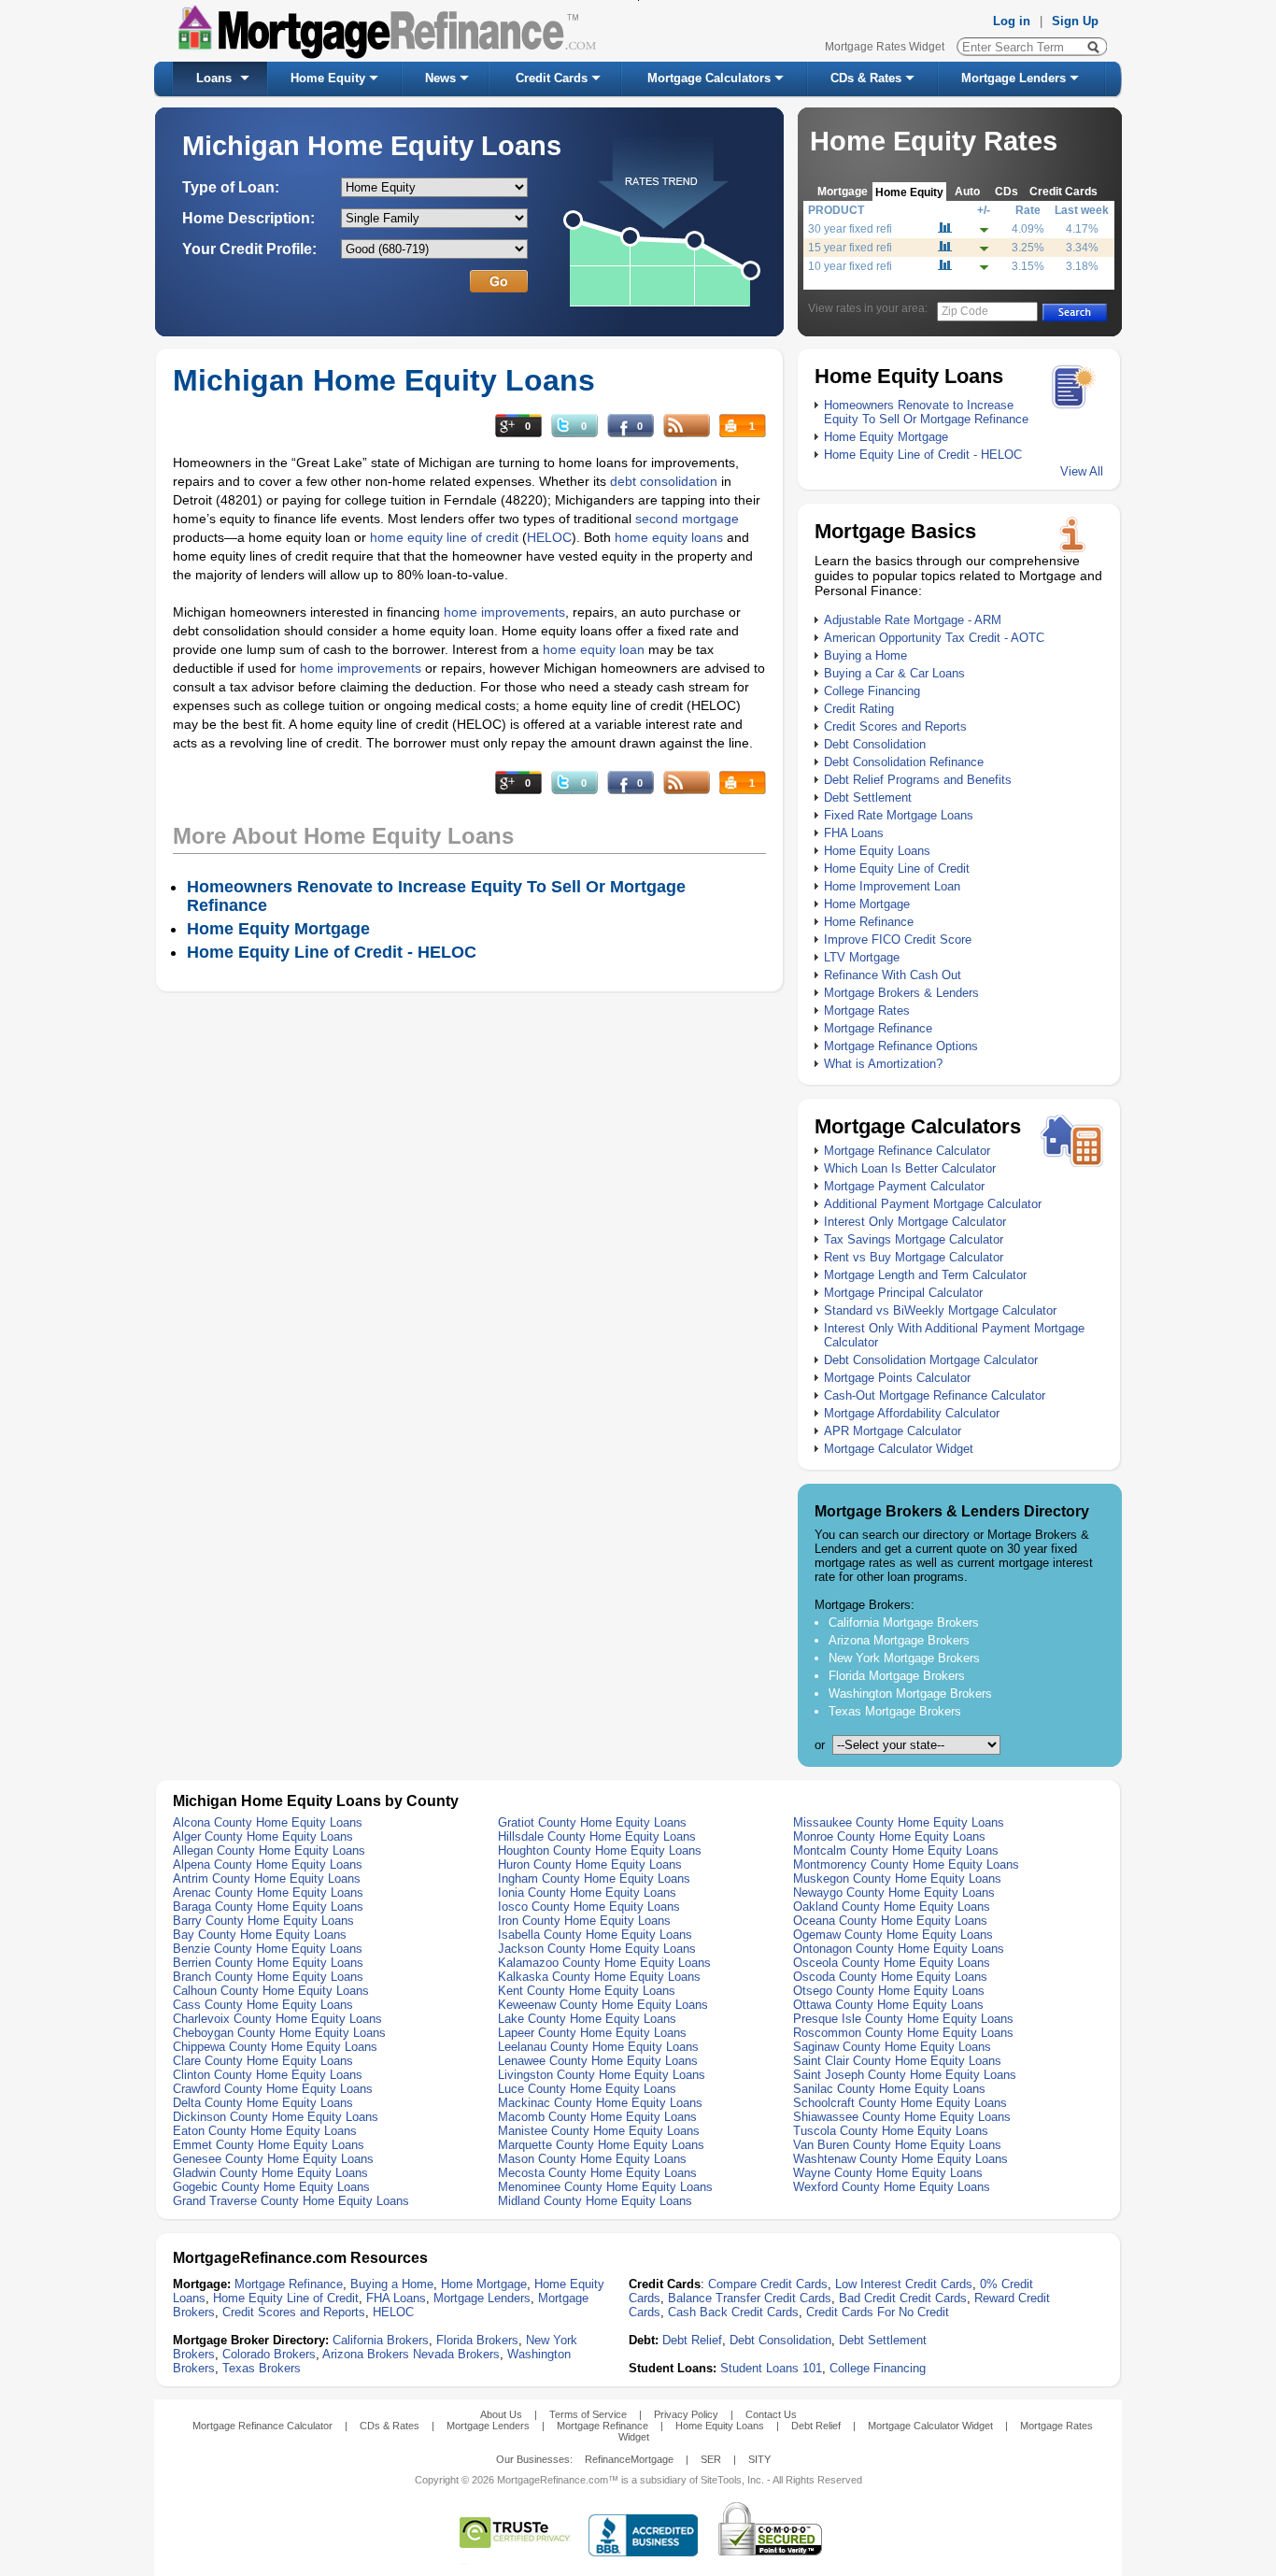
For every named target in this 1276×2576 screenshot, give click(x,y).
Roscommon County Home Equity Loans (903, 2033)
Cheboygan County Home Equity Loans (279, 2033)
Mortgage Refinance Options (901, 1046)
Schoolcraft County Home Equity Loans (900, 2103)
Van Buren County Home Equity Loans (897, 2145)
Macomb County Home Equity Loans (597, 2117)
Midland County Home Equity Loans (595, 2201)
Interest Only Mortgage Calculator (915, 1222)
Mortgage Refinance (878, 1028)
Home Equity (328, 78)
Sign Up (1075, 21)
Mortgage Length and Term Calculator (925, 1275)
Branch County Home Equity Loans (268, 1977)
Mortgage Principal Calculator (903, 1293)
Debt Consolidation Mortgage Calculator (931, 1360)
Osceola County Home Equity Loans (892, 1963)
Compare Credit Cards (768, 2284)
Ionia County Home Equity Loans (587, 1893)
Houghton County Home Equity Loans (600, 1850)
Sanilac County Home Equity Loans (889, 2089)
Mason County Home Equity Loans (592, 2159)
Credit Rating (859, 709)
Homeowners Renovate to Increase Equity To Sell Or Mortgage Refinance (926, 412)
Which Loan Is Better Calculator (910, 1168)
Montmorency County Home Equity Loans (906, 1864)
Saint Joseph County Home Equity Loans (905, 2075)
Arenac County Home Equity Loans (268, 1893)
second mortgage (687, 519)
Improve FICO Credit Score (898, 939)
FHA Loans (854, 833)
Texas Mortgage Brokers (895, 1711)
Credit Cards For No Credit (878, 2312)
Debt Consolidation (875, 744)
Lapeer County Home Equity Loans (592, 2033)
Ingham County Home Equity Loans (594, 1879)
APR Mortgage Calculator (893, 1431)
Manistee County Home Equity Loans (599, 2131)
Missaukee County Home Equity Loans (899, 1822)
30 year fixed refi (850, 229)
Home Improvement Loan (892, 886)
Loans (214, 78)
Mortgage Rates (867, 1010)
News (440, 78)
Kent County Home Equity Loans (587, 1991)
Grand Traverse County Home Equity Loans (291, 2201)
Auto (967, 191)
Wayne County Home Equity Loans (888, 2173)
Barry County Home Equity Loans (263, 1921)
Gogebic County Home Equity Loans (271, 2187)
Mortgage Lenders (1014, 78)
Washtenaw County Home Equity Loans (900, 2159)
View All (1082, 471)
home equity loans (669, 537)
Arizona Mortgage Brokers (899, 1640)
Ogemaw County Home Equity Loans (893, 1935)
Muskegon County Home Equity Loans (897, 1879)
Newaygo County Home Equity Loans (894, 1893)
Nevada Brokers (456, 2354)
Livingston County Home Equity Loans (602, 2075)
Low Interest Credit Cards (904, 2284)
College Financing (872, 691)
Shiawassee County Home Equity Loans (902, 2117)
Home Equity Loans (877, 851)
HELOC (549, 537)
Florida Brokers (477, 2340)
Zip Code (965, 311)
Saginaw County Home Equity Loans (892, 2047)
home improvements (504, 612)
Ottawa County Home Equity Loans (888, 2005)
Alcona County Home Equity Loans (268, 1822)
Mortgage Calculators (709, 78)
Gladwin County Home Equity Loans (270, 2173)
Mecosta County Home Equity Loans (597, 2173)
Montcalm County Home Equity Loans (896, 1850)
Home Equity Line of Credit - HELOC (923, 455)
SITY (759, 2459)
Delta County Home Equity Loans (263, 2103)
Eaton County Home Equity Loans (265, 2131)
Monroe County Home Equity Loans (889, 1836)
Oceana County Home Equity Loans (890, 1921)
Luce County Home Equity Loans (587, 2089)
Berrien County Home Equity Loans (268, 1963)
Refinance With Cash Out (893, 975)
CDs (1007, 191)
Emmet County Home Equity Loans (269, 2145)
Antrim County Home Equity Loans (267, 1879)
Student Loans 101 (771, 2368)
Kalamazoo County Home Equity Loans (604, 1963)
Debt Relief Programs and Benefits (918, 780)
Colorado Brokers (269, 2354)
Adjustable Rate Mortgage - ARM (913, 620)
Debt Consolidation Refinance (904, 762)
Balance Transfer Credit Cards (750, 2298)
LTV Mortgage (862, 957)
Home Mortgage (867, 904)
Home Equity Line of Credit (897, 868)
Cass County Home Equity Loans (263, 2005)
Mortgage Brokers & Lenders (901, 993)
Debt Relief (692, 2340)
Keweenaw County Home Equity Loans (603, 2005)
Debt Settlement (868, 797)
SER (711, 2459)
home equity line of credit (444, 537)
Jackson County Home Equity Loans (597, 1949)
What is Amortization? (883, 1064)
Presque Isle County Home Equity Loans (903, 2019)
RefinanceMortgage (629, 2459)
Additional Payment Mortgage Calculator (933, 1204)
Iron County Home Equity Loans (584, 1921)
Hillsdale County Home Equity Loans (597, 1836)
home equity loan (595, 649)
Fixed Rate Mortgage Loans (899, 815)
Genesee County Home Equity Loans (273, 2159)
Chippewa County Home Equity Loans (275, 2047)
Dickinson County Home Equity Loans (276, 2117)
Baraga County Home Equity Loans (268, 1907)
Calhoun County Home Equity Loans (271, 1991)
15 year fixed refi (850, 248)
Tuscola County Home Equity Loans (891, 2131)
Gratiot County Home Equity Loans (592, 1822)
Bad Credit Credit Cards (903, 2298)
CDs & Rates (866, 78)
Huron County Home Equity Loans (590, 1864)
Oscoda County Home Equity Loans (890, 1977)
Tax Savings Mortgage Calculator (914, 1239)
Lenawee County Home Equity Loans (598, 2061)
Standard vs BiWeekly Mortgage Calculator (940, 1310)
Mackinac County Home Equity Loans (600, 2103)
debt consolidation (664, 481)
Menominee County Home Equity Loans (605, 2187)
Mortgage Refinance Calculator (907, 1151)
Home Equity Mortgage (886, 437)
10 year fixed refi (850, 266)
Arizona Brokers (366, 2354)
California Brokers (381, 2340)
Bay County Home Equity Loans (260, 1935)
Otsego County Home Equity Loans (889, 1991)
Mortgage (843, 191)
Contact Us (771, 2414)
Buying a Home (865, 655)
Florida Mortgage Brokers (897, 1676)
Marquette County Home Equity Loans (601, 2145)
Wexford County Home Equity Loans (892, 2187)
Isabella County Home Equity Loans (595, 1935)
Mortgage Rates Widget (885, 47)
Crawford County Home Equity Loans (273, 2089)
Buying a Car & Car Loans (894, 673)
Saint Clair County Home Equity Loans (897, 2061)
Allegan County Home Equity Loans (269, 1850)
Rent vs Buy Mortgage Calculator (914, 1257)
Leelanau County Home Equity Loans (598, 2047)
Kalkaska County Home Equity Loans (599, 1977)
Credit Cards (552, 78)
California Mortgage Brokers (904, 1622)
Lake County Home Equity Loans (587, 2019)
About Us (501, 2414)
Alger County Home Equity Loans (263, 1836)
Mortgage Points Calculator (897, 1378)
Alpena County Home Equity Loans (268, 1864)
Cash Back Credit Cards (733, 2312)
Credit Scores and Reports (895, 726)
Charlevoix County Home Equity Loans (277, 2019)
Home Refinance (869, 922)
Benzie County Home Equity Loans (268, 1949)
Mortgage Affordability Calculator (912, 1413)
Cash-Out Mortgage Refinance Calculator (935, 1395)
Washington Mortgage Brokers (910, 1694)
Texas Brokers (262, 2368)
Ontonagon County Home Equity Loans (899, 1949)
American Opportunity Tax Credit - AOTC (934, 638)
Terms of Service (588, 2414)
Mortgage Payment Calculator (904, 1186)
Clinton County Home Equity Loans (268, 2075)
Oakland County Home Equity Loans (892, 1907)
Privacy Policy (686, 2414)
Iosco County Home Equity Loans (589, 1907)
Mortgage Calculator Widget (899, 1449)
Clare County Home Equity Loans (263, 2061)
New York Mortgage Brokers (904, 1658)
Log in (1012, 21)
